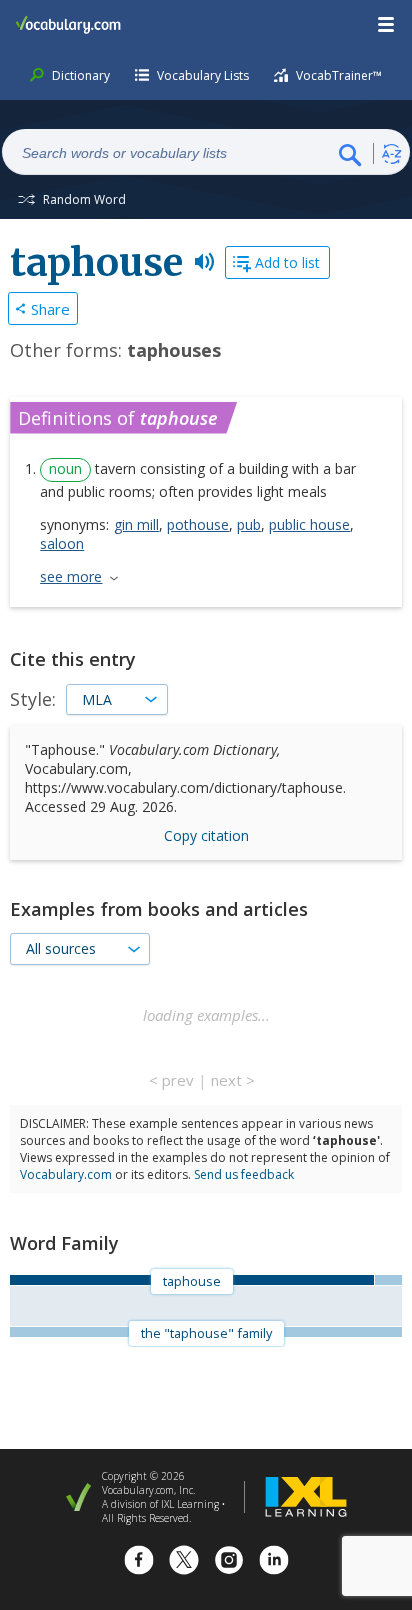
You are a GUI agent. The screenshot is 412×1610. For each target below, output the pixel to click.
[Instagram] (229, 1562)
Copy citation (206, 835)
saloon (62, 543)
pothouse (198, 524)
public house (309, 524)
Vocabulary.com (66, 1174)
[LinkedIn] (274, 1562)
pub (249, 524)
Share (50, 309)
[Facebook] (139, 1562)
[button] (387, 25)
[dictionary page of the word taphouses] (388, 1280)
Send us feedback (244, 1174)
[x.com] (184, 1562)
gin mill (136, 524)
